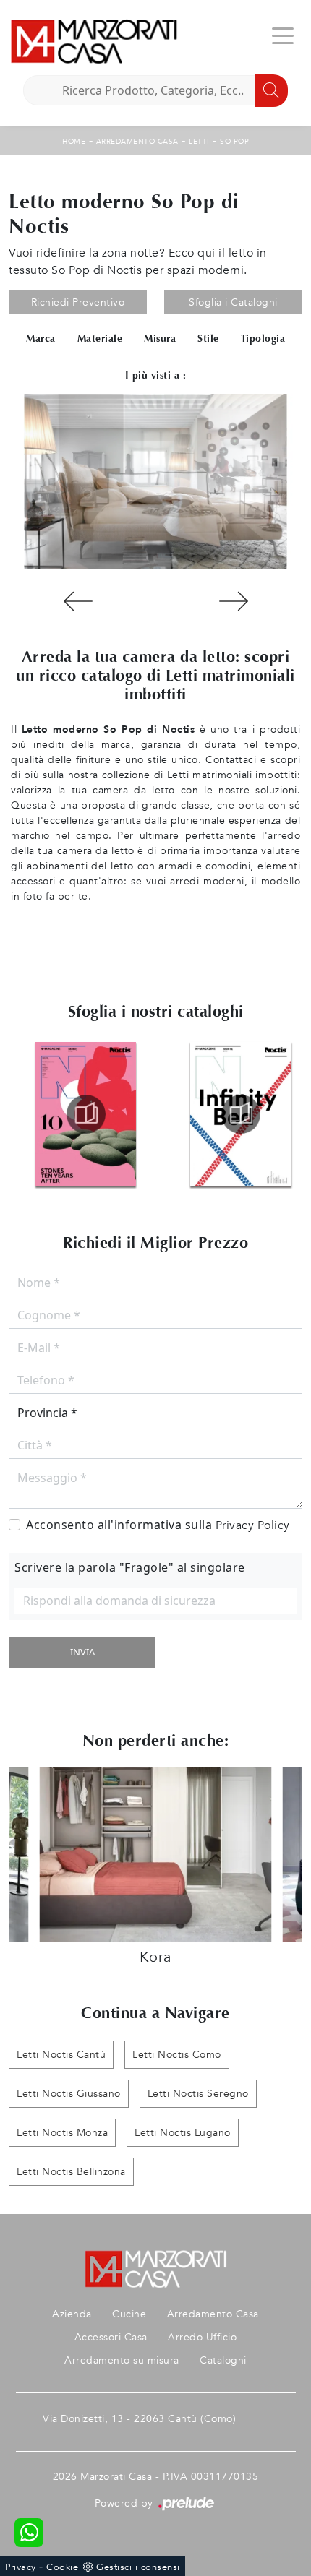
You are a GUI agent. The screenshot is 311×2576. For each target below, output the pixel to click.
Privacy (21, 2567)
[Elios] (233, 601)
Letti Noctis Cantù (61, 2055)
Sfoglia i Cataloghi (233, 302)
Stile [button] (208, 339)
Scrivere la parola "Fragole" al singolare (130, 1567)
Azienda (72, 2314)
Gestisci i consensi (138, 2567)
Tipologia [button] (263, 339)
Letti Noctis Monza (62, 2133)
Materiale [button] (100, 339)
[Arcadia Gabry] (78, 601)
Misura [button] (160, 339)
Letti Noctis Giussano (69, 2094)
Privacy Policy (253, 1525)
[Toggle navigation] (283, 35)
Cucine (129, 2314)
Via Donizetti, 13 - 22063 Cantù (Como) (139, 2419)
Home (74, 142)
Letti (199, 142)
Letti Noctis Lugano (183, 2133)
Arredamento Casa (137, 142)
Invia (82, 1652)
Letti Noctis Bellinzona (71, 2172)
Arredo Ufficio (202, 2337)
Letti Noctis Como (177, 2055)
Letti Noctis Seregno (198, 2094)
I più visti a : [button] (156, 375)
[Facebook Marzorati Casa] (268, 2419)
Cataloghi (223, 2360)
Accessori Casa (111, 2337)
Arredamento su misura (122, 2360)
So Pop (234, 142)
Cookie (62, 2567)
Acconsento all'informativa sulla (158, 1525)
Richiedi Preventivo (78, 302)
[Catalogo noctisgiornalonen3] (86, 1114)
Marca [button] (41, 339)
